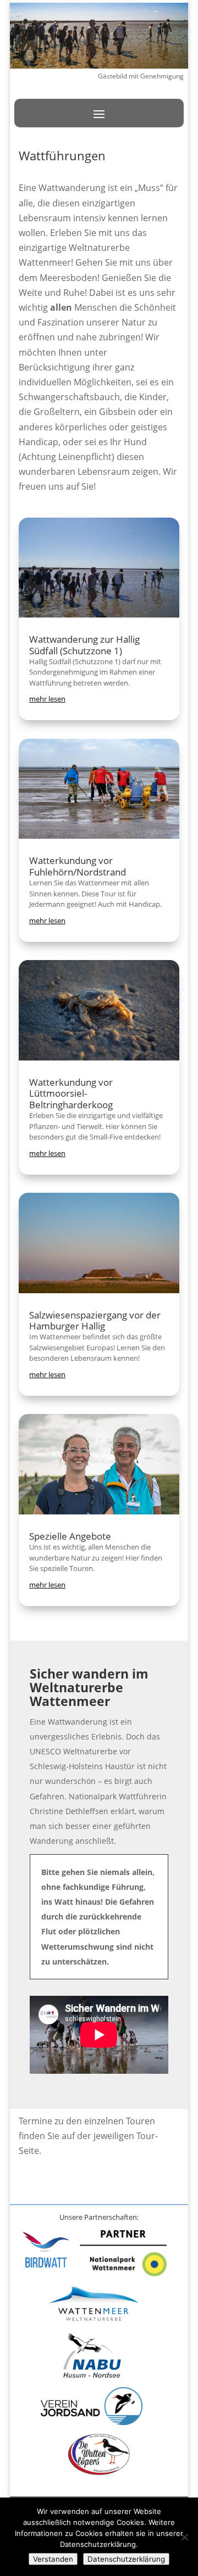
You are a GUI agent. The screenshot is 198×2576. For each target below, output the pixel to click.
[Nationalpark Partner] (123, 2273)
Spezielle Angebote (70, 1536)
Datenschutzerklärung (126, 2559)
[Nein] (184, 2537)
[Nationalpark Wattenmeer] (94, 2323)
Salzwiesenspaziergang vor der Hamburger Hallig (95, 1320)
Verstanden (53, 2559)
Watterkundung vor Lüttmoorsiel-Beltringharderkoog (71, 1093)
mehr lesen (47, 699)
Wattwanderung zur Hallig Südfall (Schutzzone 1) (84, 645)
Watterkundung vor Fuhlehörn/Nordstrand (78, 866)
